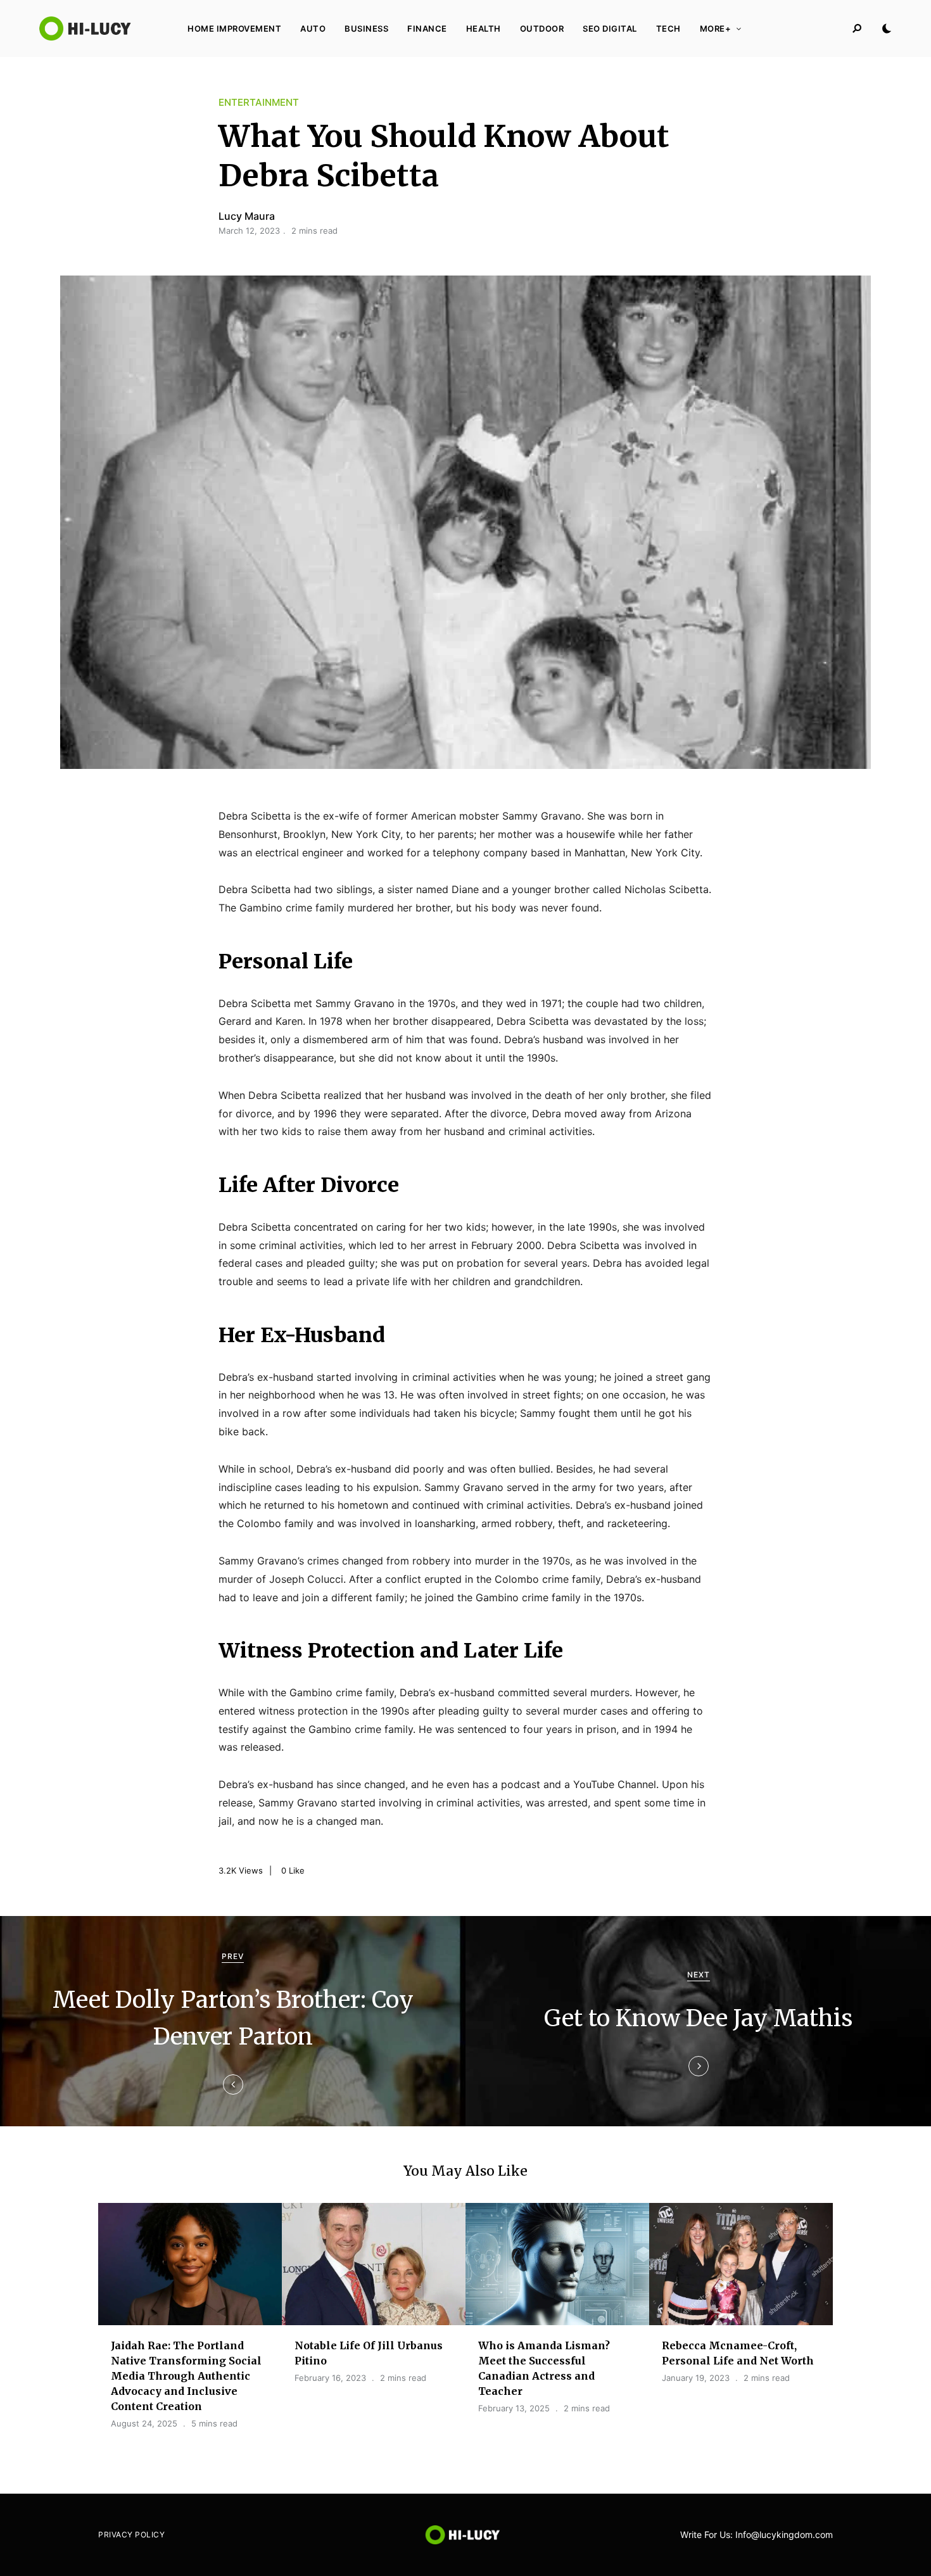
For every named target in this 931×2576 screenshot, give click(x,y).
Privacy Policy (131, 2535)
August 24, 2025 (144, 2423)
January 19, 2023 (696, 2378)
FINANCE (427, 29)
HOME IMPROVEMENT (234, 29)
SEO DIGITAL (610, 29)
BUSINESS (366, 29)
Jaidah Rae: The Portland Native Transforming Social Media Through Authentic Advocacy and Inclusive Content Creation (186, 2376)
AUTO (313, 29)
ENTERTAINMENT (259, 102)
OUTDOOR (542, 29)
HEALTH (484, 29)
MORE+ (716, 29)
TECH (668, 29)
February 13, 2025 (514, 2408)
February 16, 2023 (330, 2378)
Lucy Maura (247, 216)
